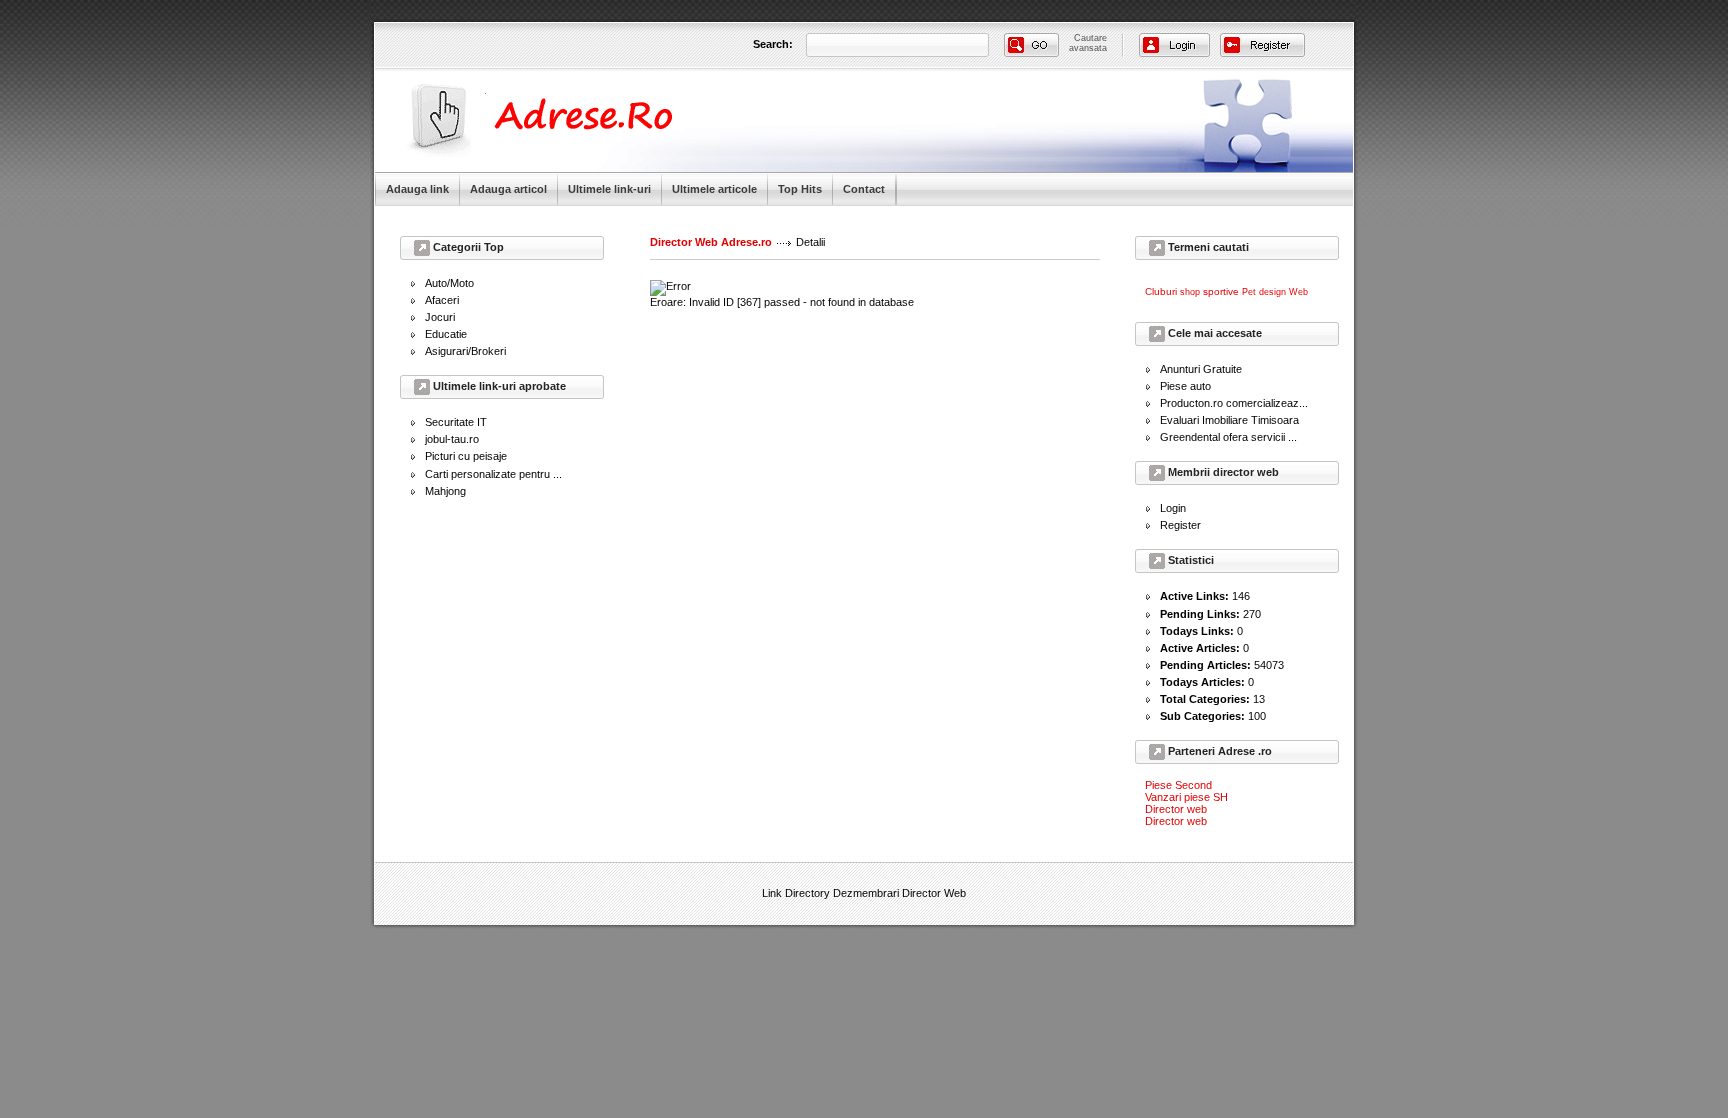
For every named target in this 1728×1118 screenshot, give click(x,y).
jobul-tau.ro (452, 439)
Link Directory (796, 893)
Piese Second (1178, 785)
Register (1180, 525)
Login (1173, 508)
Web (1298, 292)
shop (1190, 292)
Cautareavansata (1088, 43)
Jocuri (440, 317)
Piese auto (1185, 386)
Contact (864, 189)
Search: (773, 44)
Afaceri (442, 300)
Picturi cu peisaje (466, 456)
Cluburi (1161, 291)
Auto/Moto (449, 283)
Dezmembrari (866, 893)
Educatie (446, 334)
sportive (1221, 291)
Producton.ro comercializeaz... (1234, 403)
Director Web (934, 893)
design (1272, 292)
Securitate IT (456, 422)
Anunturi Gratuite (1201, 369)
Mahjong (445, 491)
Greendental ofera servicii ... (1228, 437)
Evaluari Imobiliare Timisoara (1229, 420)
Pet (1249, 292)
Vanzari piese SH (1186, 797)
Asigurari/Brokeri (465, 351)
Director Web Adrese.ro (711, 242)
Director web (1176, 809)
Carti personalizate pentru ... (493, 474)
